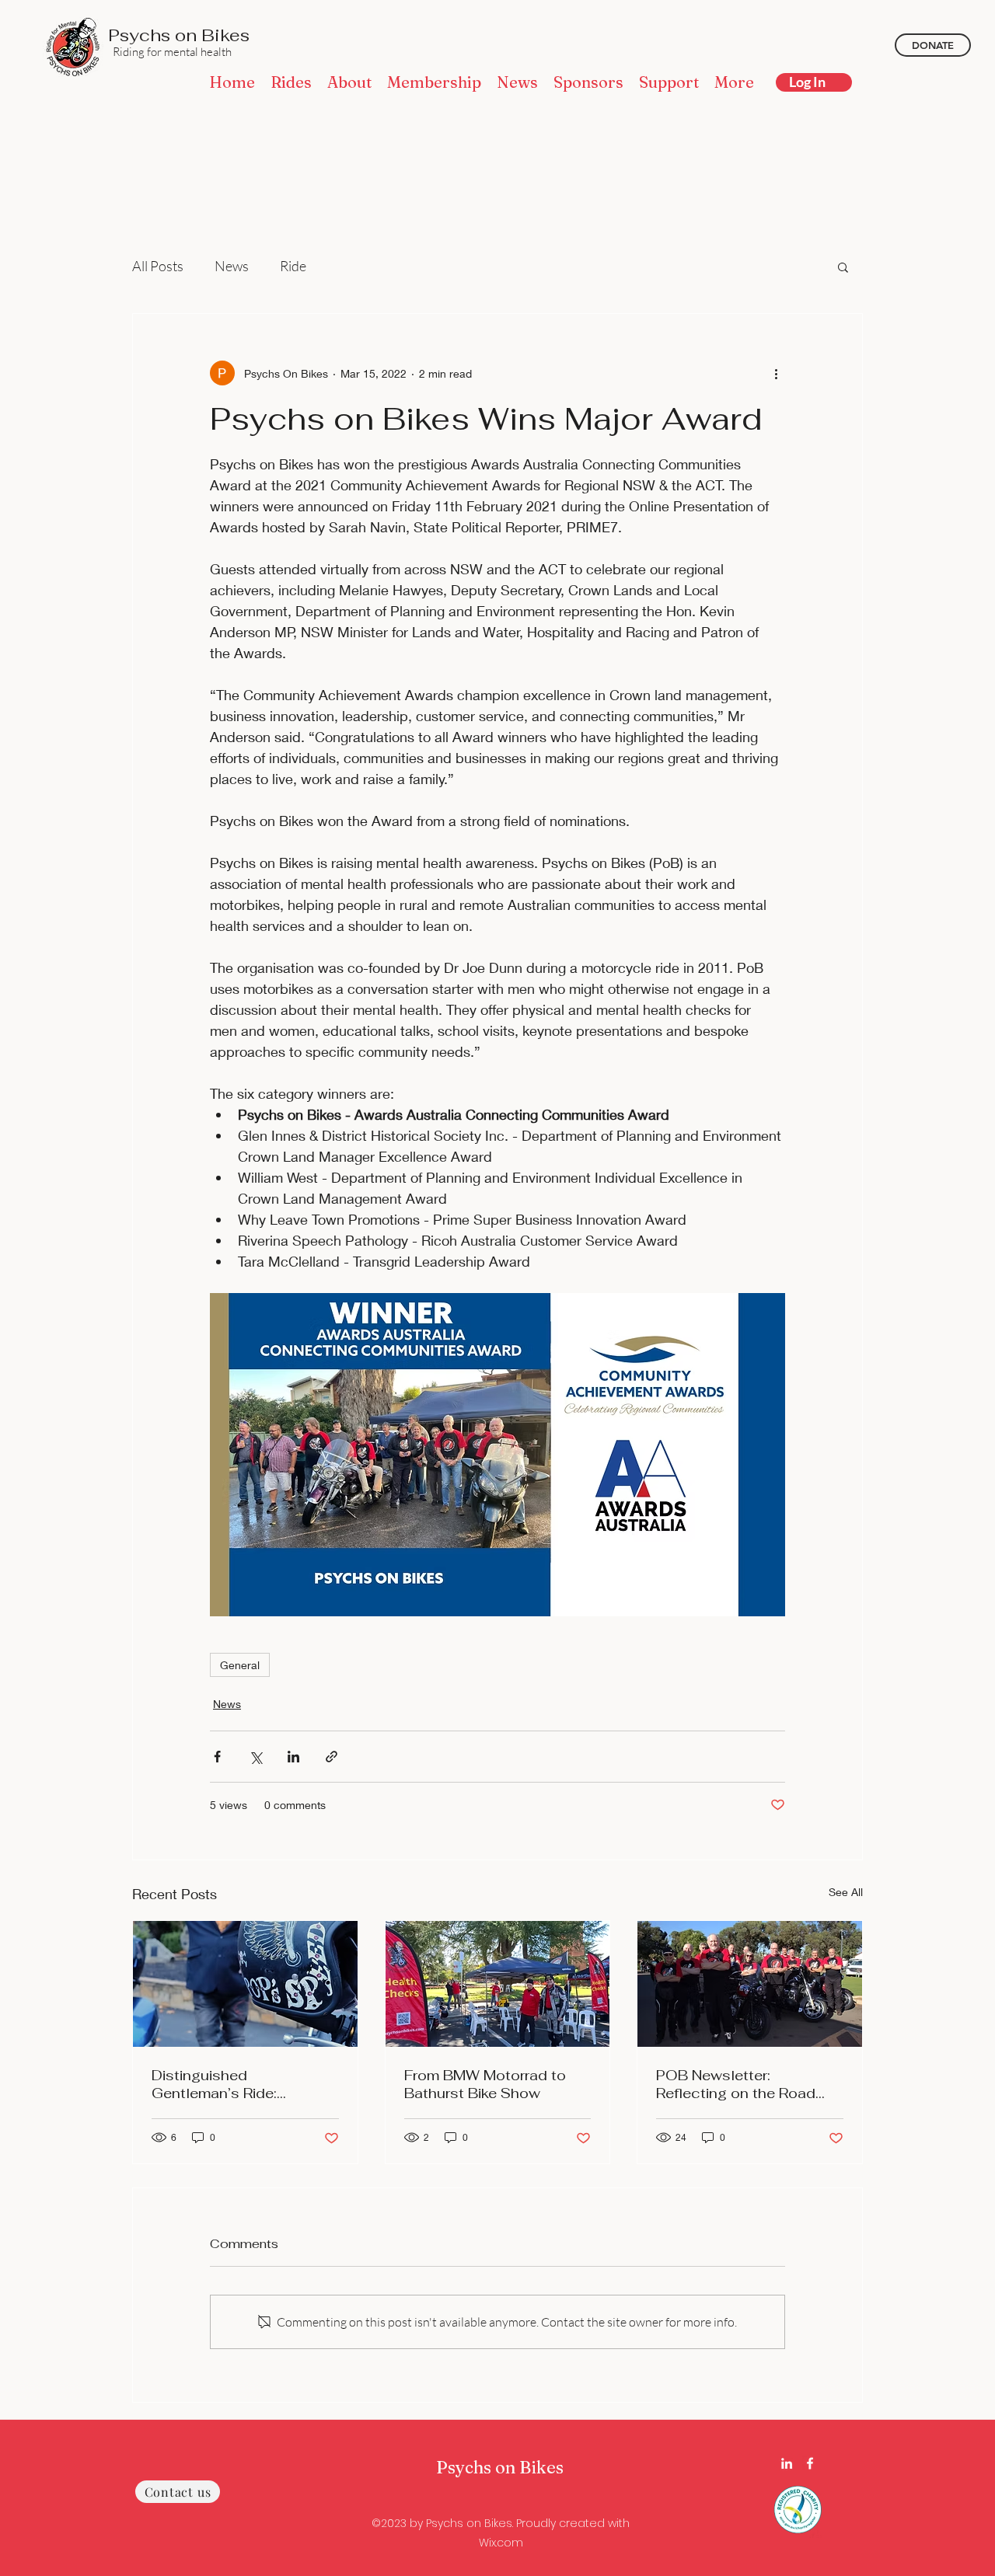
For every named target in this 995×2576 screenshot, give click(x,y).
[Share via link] (332, 1757)
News (232, 266)
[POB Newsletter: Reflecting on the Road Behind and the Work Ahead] (750, 1984)
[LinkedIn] (787, 2463)
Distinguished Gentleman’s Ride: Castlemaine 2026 (216, 2084)
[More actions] (776, 373)
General (240, 1665)
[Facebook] (810, 2463)
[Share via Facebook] (217, 1757)
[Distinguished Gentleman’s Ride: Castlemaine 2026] (245, 1984)
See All (846, 1892)
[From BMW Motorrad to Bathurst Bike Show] (498, 1984)
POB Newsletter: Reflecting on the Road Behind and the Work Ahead (736, 2084)
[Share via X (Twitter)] (255, 1757)
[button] (843, 267)
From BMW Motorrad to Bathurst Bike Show (485, 2084)
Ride (293, 266)
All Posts (158, 266)
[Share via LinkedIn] (293, 1757)
